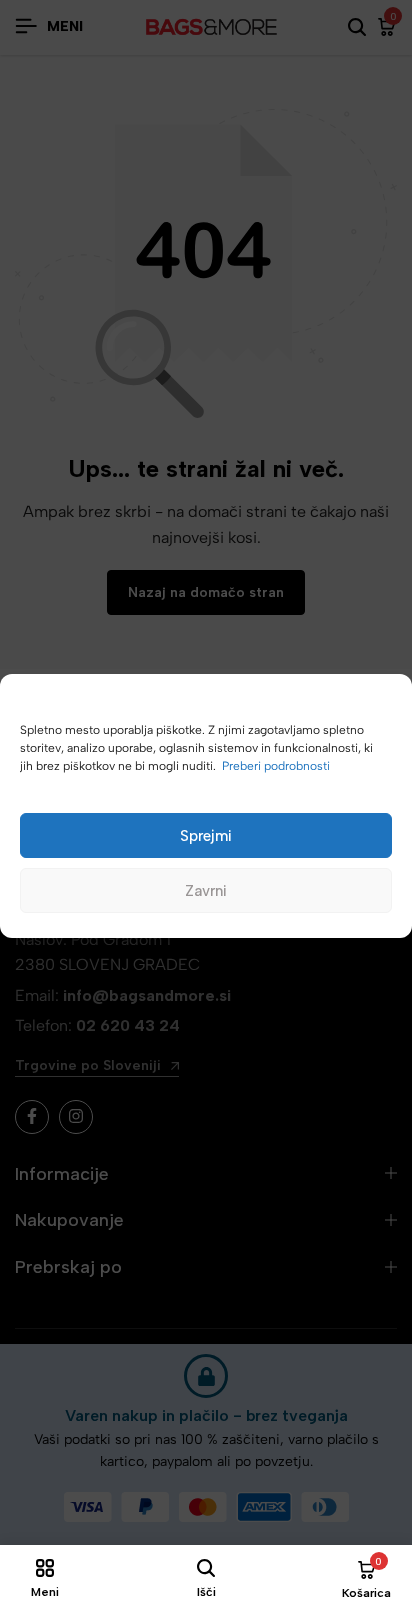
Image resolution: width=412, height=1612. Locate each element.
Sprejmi (206, 836)
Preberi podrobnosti (276, 766)
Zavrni (206, 891)
